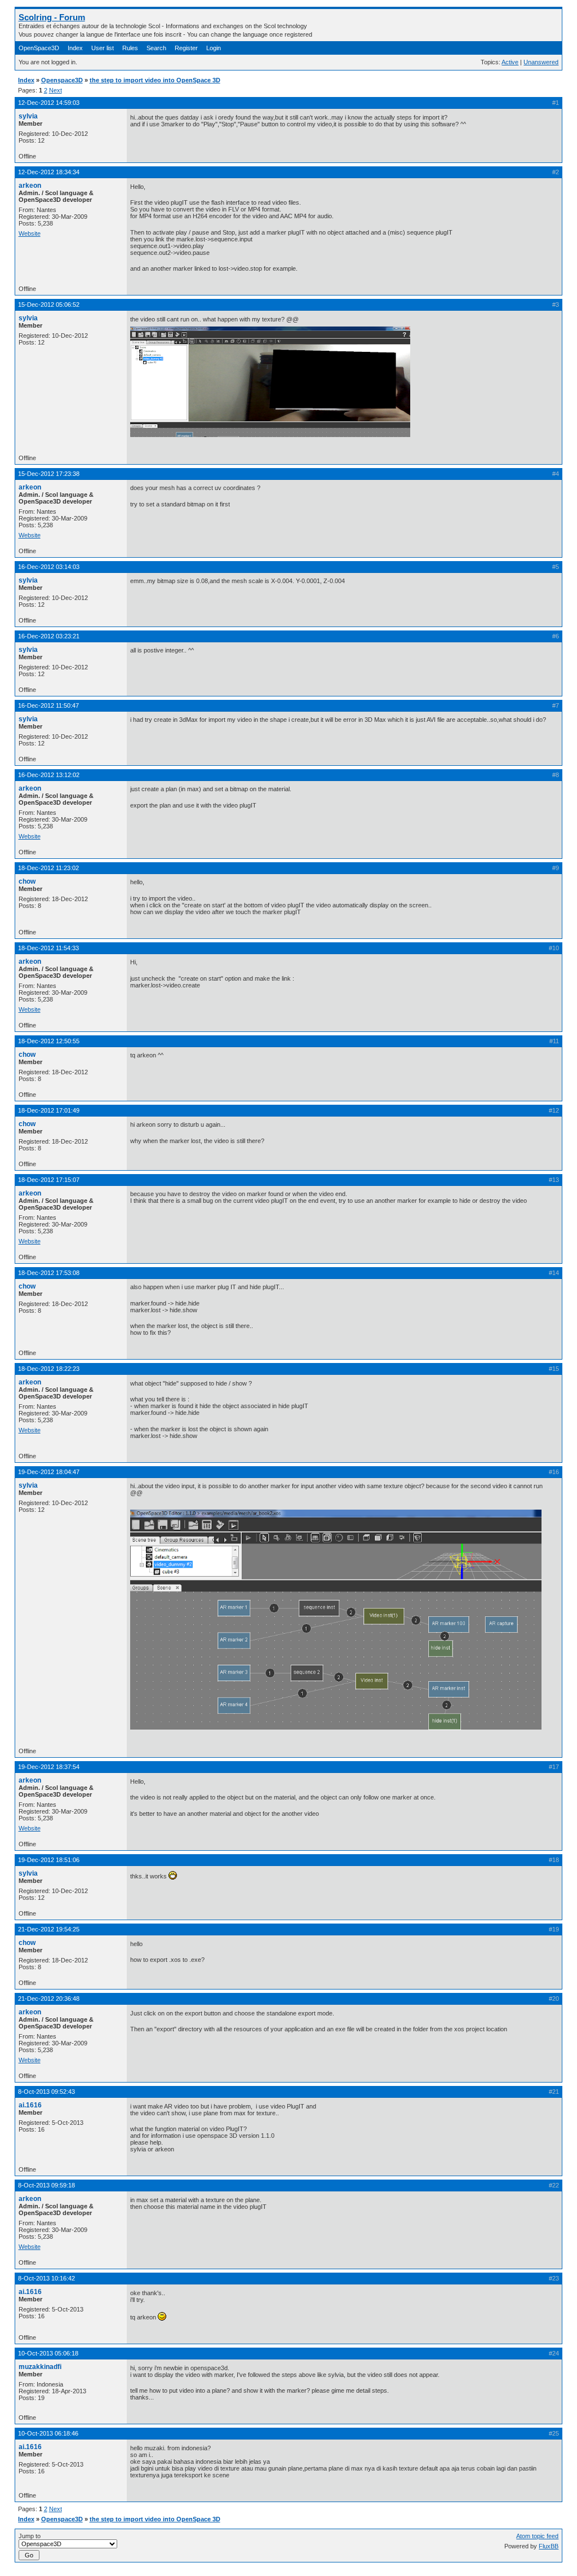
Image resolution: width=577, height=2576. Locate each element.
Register (186, 48)
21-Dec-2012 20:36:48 (49, 1999)
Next (56, 90)
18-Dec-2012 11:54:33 (48, 948)
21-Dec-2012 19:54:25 (49, 1929)
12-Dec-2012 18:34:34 (49, 172)
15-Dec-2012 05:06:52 (49, 305)
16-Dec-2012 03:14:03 (49, 567)
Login (214, 48)
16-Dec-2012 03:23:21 (49, 636)
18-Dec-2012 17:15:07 (49, 1180)
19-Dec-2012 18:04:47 (49, 1472)
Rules (130, 48)
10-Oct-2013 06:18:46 (48, 2433)
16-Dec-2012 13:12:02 (49, 775)
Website (30, 233)
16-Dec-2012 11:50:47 (48, 705)
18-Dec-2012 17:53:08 (49, 1273)
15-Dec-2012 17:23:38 (49, 474)
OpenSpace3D (39, 48)
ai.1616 (30, 2105)
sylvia (28, 116)
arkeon (30, 186)
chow (27, 881)
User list (103, 48)
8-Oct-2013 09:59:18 (46, 2185)
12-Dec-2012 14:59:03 (49, 103)
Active (510, 62)
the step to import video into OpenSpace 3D (155, 80)
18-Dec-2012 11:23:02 (48, 868)
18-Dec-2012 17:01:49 (49, 1110)
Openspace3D (62, 80)
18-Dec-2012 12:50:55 (49, 1041)
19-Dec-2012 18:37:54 (49, 1767)
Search (156, 48)
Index (75, 48)
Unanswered (541, 62)
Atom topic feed (537, 2536)
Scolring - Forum (52, 17)
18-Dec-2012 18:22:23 (49, 1369)
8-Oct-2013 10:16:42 (46, 2278)
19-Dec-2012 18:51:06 (49, 1860)
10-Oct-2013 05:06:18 (48, 2353)
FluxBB (549, 2546)
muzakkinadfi (40, 2367)
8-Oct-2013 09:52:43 (46, 2092)
